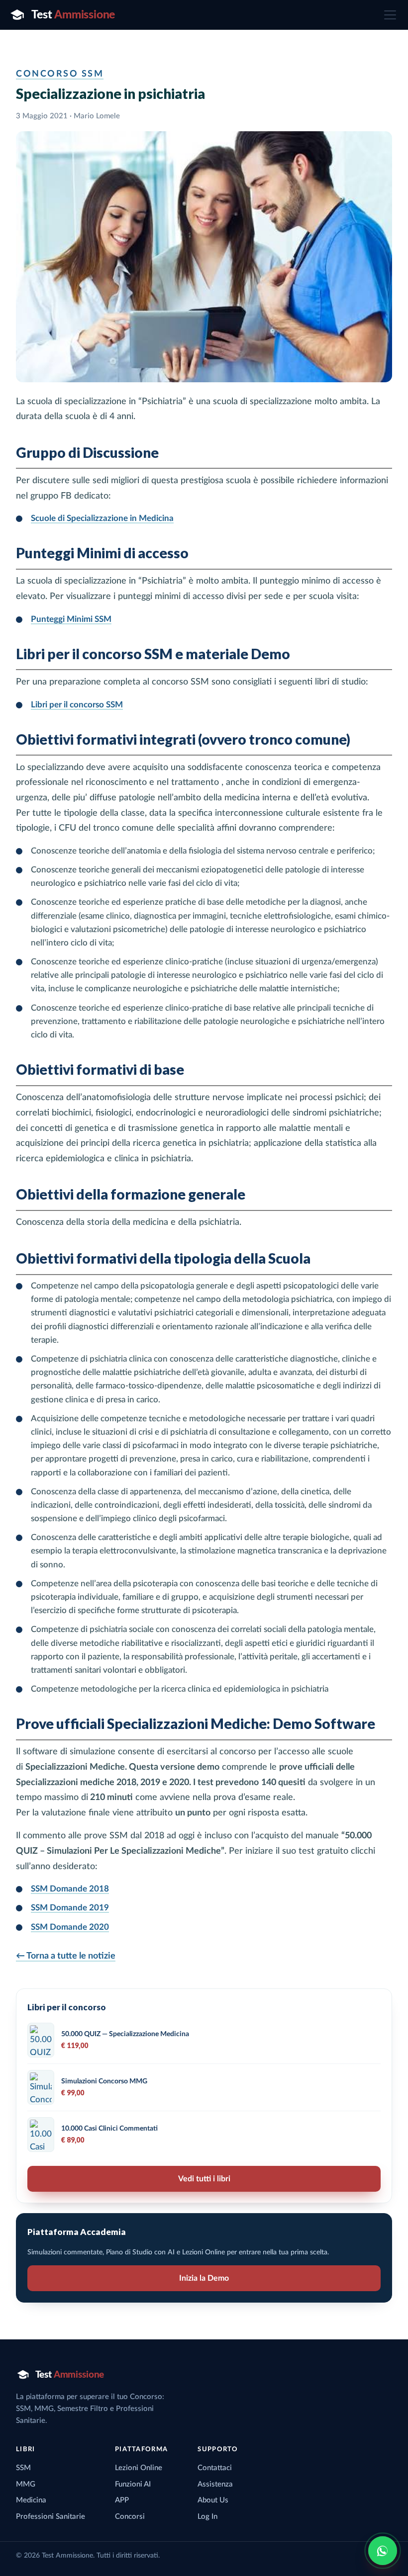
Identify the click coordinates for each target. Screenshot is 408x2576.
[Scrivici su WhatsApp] (383, 2551)
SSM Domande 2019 (70, 1908)
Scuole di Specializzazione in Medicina (102, 518)
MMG (26, 2484)
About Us (213, 2500)
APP (122, 2500)
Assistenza (215, 2484)
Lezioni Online (139, 2468)
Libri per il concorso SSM (77, 705)
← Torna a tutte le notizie (66, 1956)
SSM (23, 2468)
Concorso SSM (60, 74)
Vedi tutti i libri (204, 2179)
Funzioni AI (133, 2484)
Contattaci (215, 2468)
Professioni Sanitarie (51, 2517)
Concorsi (130, 2517)
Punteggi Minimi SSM (71, 619)
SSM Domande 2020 (70, 1927)
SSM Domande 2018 (70, 1889)
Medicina (31, 2500)
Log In (207, 2517)
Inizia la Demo (204, 2278)
